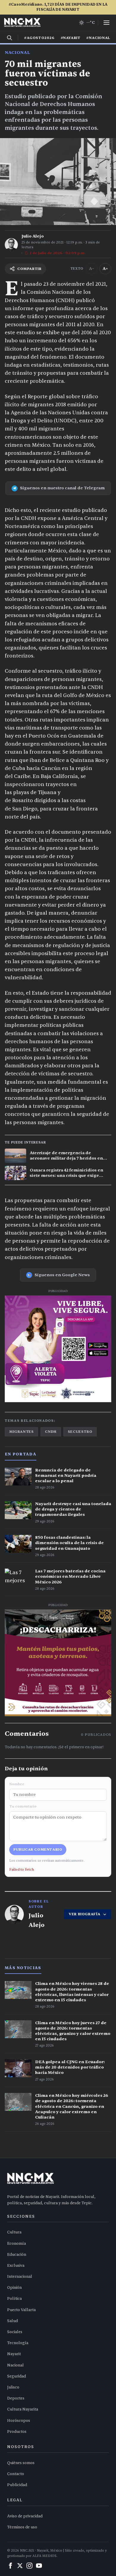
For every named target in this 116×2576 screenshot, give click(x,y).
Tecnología (18, 2343)
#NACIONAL (98, 38)
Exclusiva (16, 2266)
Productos (17, 2432)
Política (14, 2299)
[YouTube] (39, 2566)
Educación (17, 2255)
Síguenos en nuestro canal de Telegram (62, 488)
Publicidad (17, 2485)
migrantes (21, 1432)
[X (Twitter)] (20, 2566)
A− (92, 269)
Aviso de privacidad (25, 2516)
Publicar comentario (38, 1849)
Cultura (14, 2232)
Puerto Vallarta (21, 2310)
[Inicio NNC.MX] (22, 23)
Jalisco (13, 2387)
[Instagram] (29, 2566)
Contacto (16, 2474)
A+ (105, 269)
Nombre (17, 1784)
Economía (17, 2244)
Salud (12, 2321)
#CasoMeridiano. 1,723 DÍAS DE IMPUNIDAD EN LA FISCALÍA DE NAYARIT (58, 7)
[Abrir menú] (106, 23)
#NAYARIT (71, 38)
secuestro (80, 1432)
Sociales (15, 2332)
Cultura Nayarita (23, 2409)
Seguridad (17, 2376)
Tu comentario (23, 1806)
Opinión (14, 2288)
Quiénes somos (21, 2463)
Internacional (20, 2277)
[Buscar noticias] (10, 38)
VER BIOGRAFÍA (85, 1914)
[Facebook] (10, 2566)
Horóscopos (19, 2421)
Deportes (16, 2398)
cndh (51, 1432)
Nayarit (14, 2354)
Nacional (17, 53)
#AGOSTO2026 (39, 38)
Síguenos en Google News (62, 1275)
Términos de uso (22, 2527)
